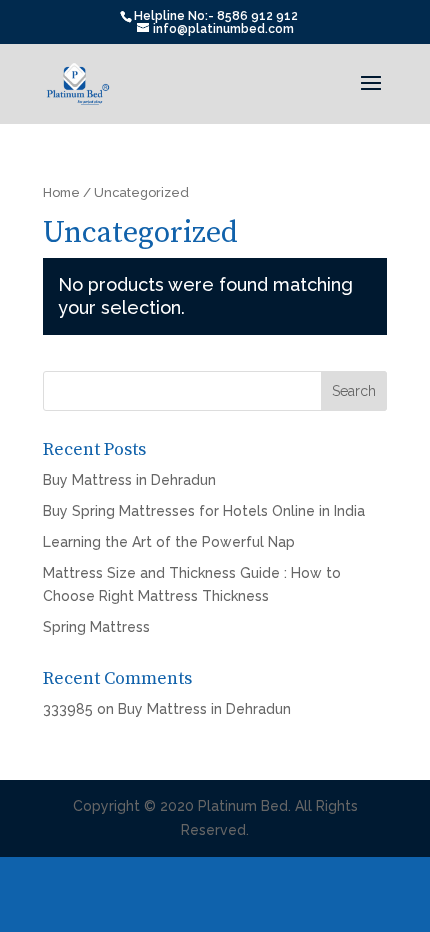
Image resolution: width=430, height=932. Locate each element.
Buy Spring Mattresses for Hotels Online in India (204, 511)
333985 (68, 709)
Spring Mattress (96, 627)
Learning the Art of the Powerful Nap (169, 542)
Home (61, 192)
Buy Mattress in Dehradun (129, 480)
